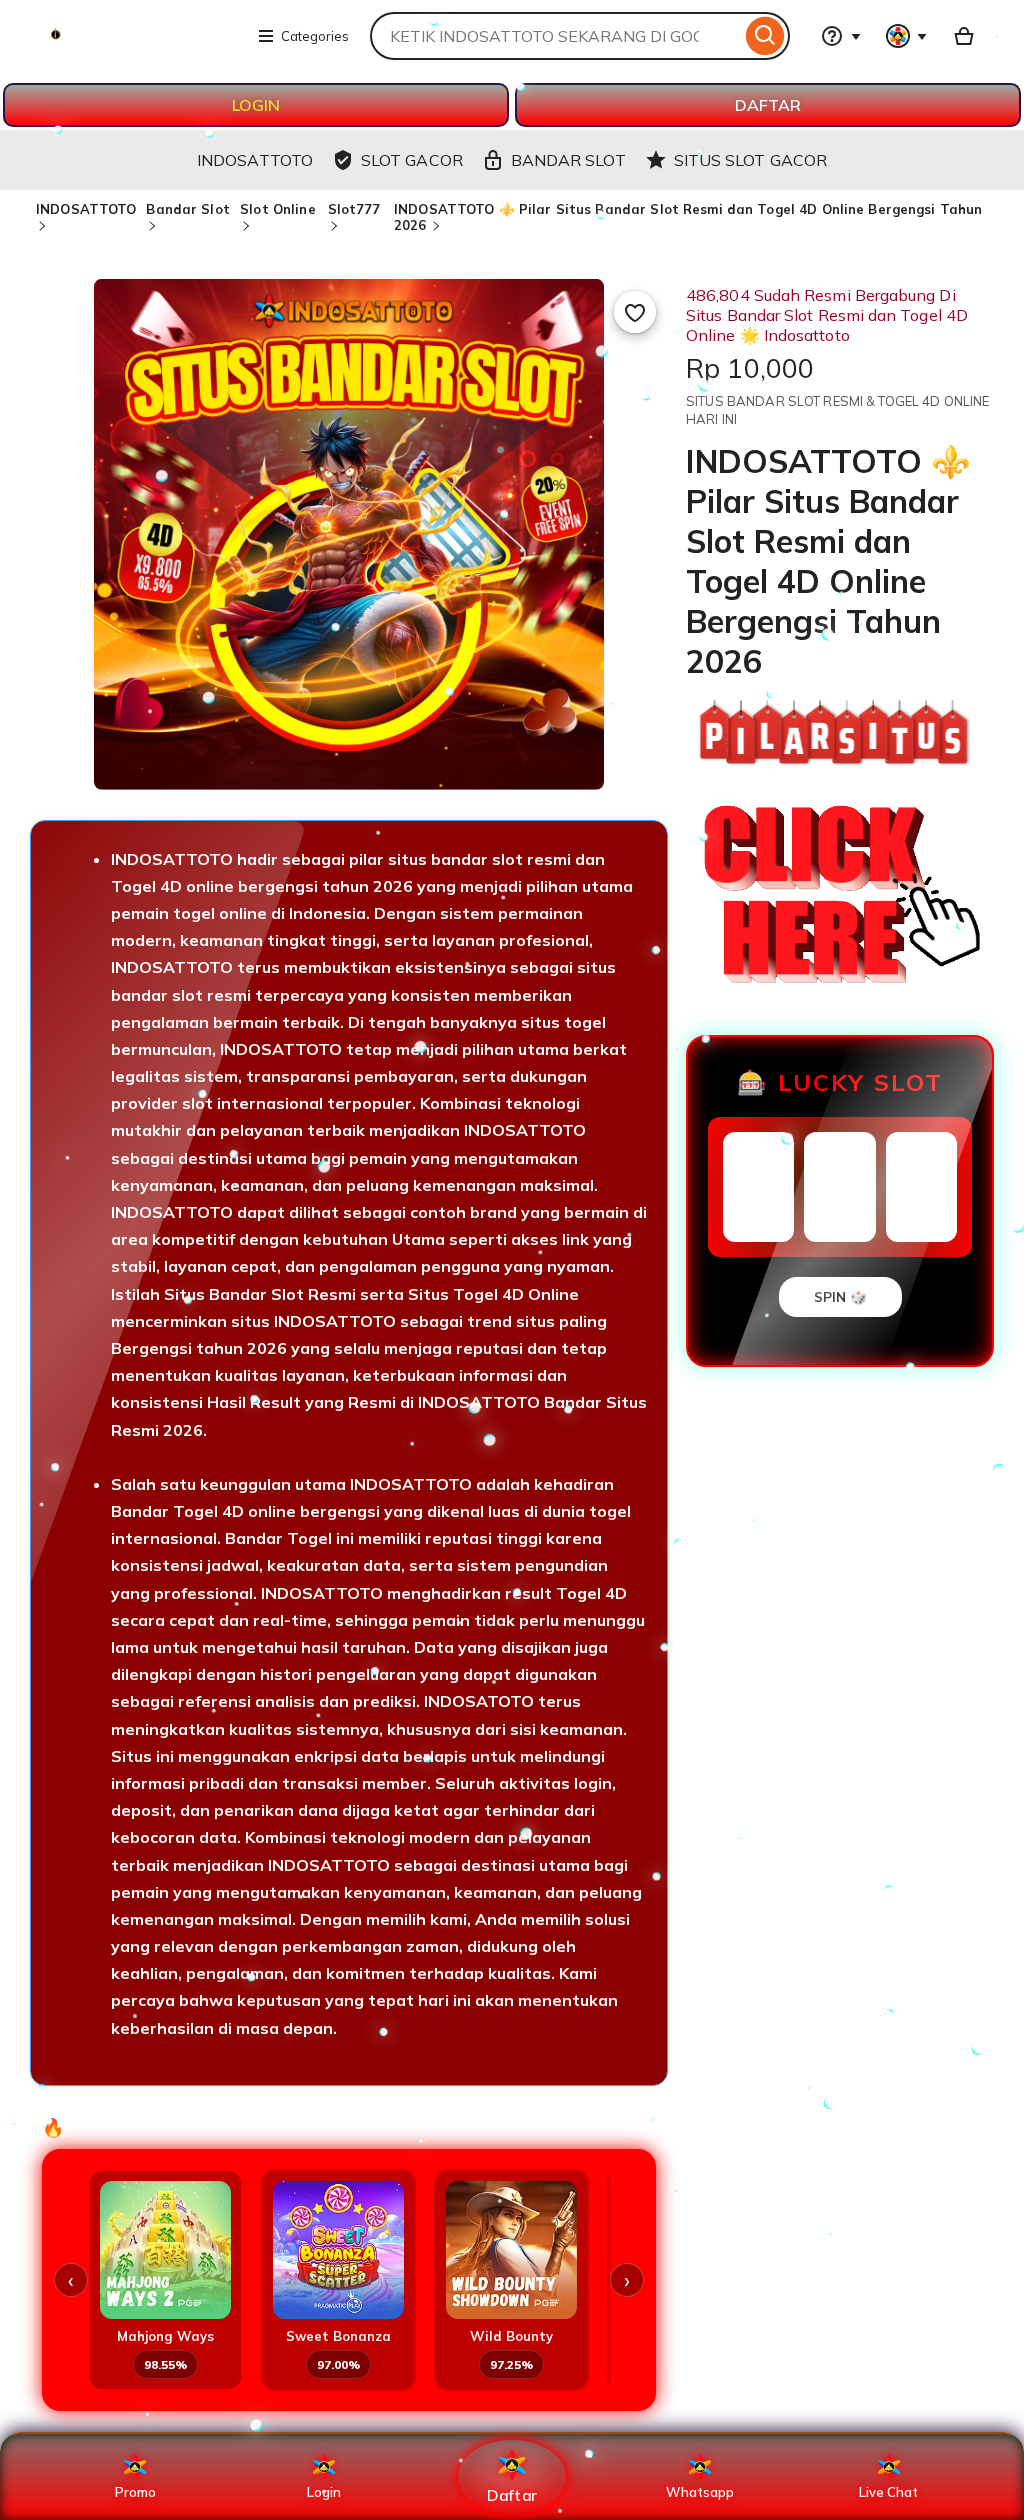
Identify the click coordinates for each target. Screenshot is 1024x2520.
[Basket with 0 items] (964, 36)
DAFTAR (768, 105)
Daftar (512, 2494)
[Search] (765, 36)
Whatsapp (700, 2492)
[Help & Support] (841, 36)
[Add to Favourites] (635, 312)
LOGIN (256, 105)
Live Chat (888, 2492)
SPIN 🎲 (840, 1297)
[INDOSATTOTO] (136, 48)
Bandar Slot (187, 209)
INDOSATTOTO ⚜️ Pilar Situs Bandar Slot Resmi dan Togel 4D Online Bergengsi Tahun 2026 (688, 217)
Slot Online (277, 209)
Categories (315, 36)
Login (324, 2492)
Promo (135, 2492)
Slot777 (354, 209)
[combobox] (555, 36)
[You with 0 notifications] (907, 36)
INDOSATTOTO (86, 209)
